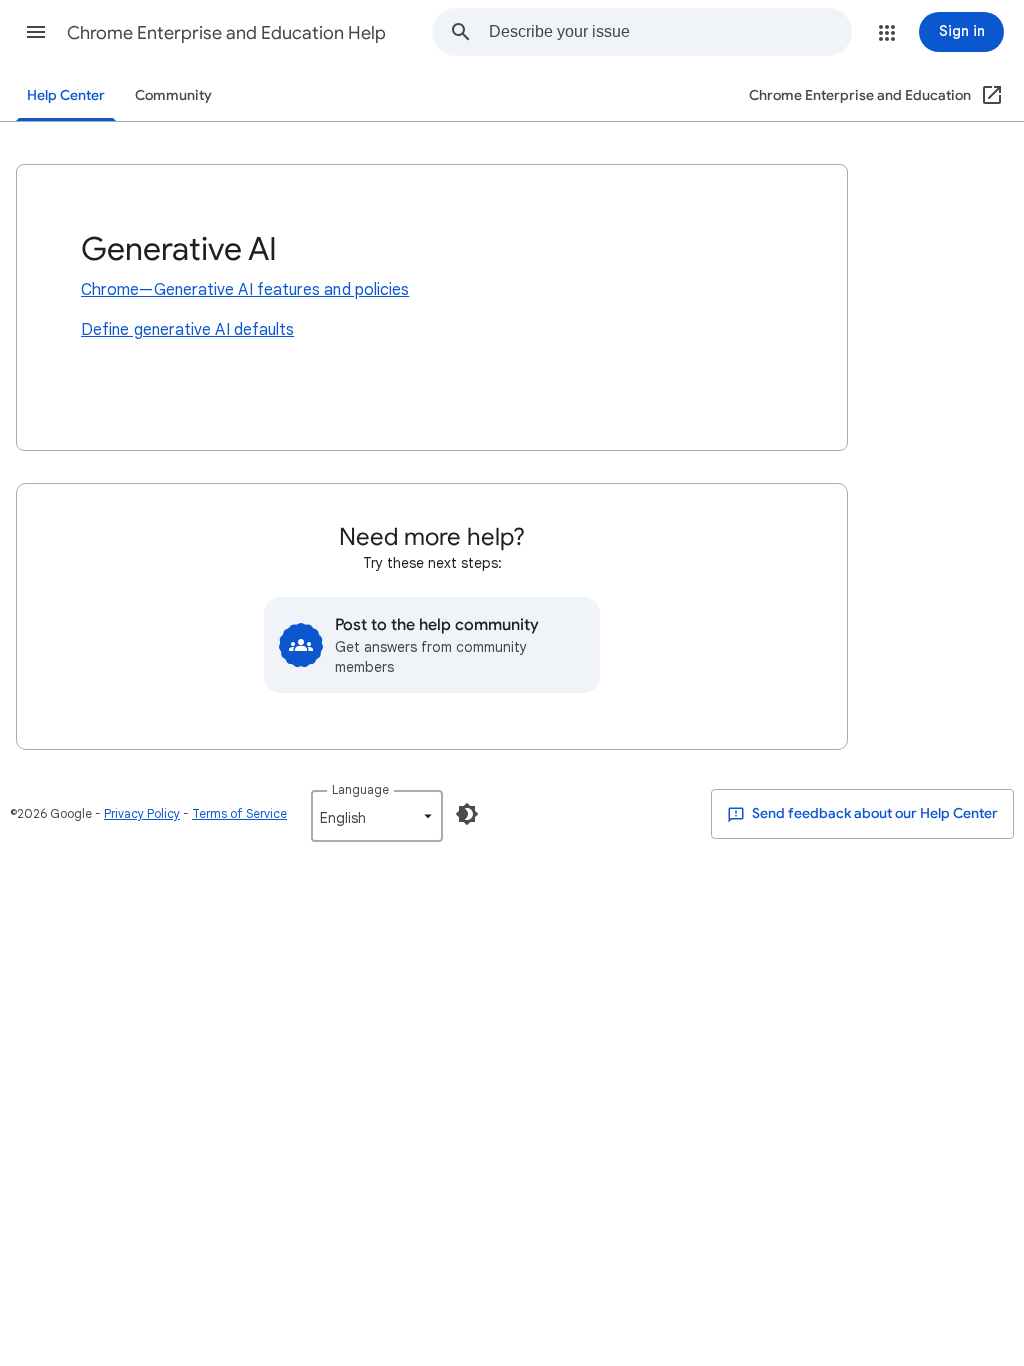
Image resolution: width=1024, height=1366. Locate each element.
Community (173, 95)
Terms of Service (239, 813)
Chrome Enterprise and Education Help (226, 33)
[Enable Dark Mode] (467, 814)
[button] (36, 32)
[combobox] (670, 32)
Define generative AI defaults (187, 330)
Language (360, 789)
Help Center (66, 95)
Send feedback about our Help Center (873, 813)
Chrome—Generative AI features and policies (245, 290)
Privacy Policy (142, 813)
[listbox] (377, 816)
